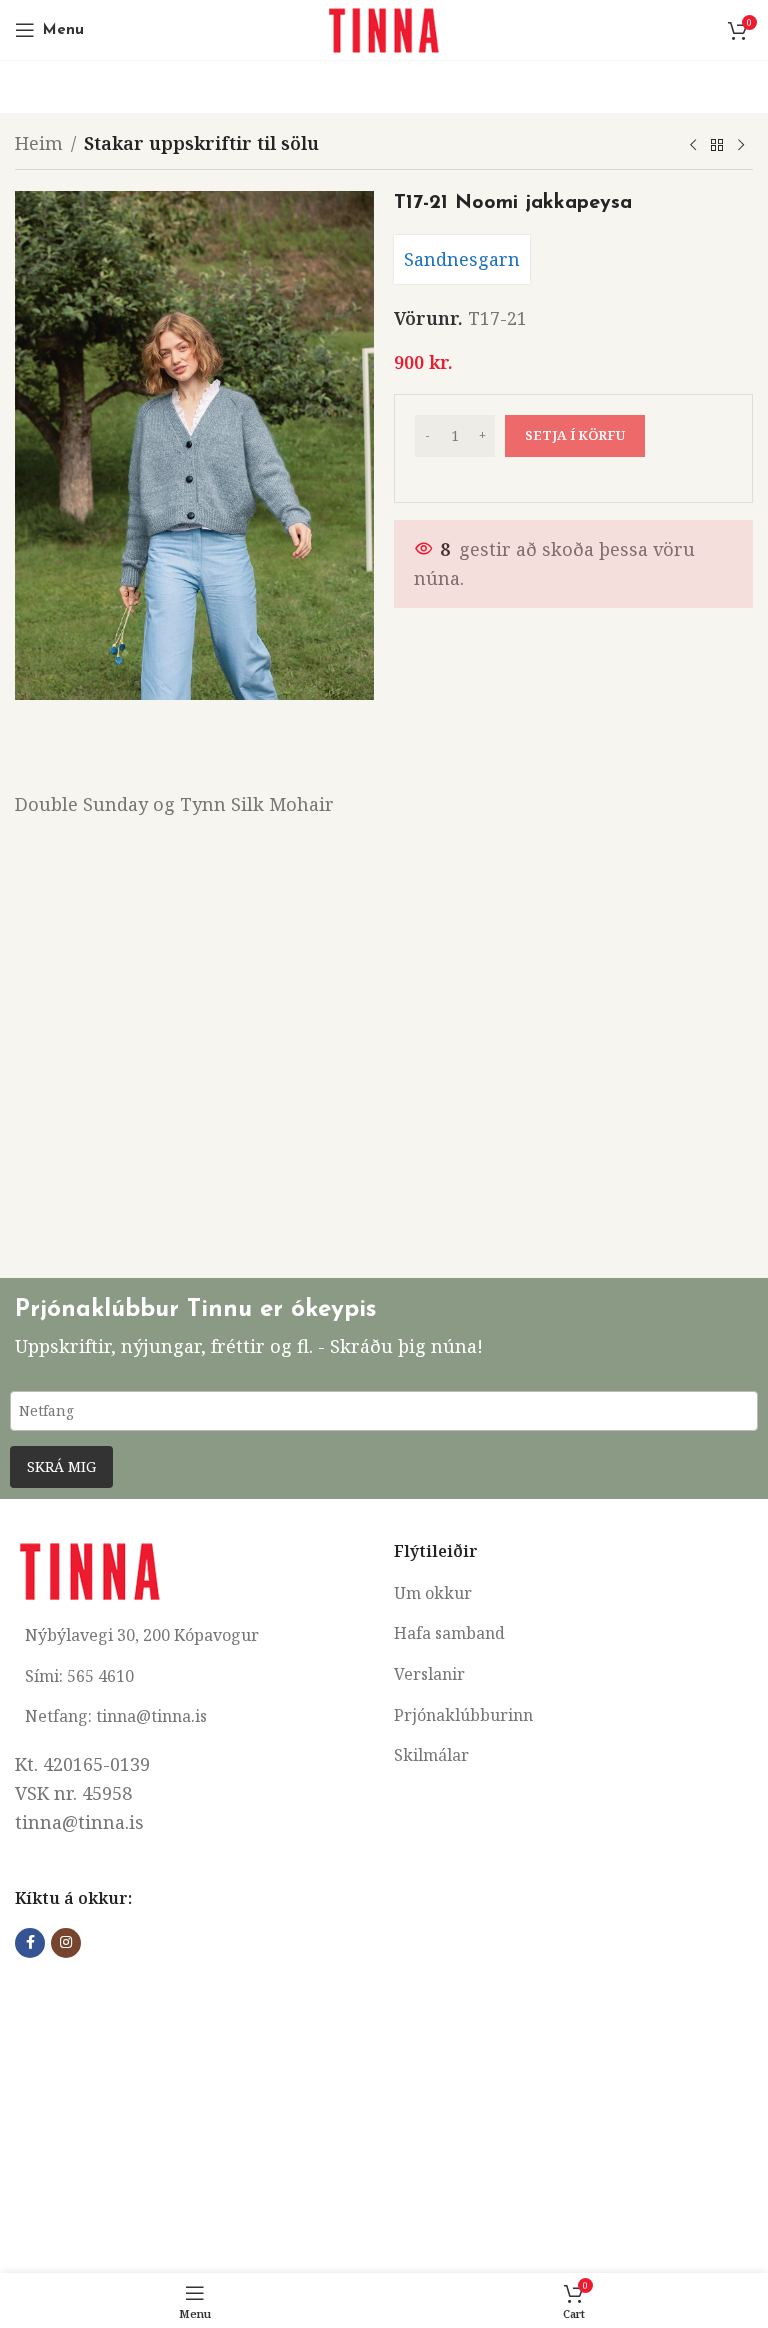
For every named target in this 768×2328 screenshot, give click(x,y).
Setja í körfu (575, 435)
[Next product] (741, 146)
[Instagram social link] (66, 1943)
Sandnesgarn (462, 259)
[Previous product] (693, 146)
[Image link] (90, 1569)
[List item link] (573, 1594)
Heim (39, 143)
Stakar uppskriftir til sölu (201, 143)
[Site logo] (383, 28)
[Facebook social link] (30, 1943)
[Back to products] (717, 146)
